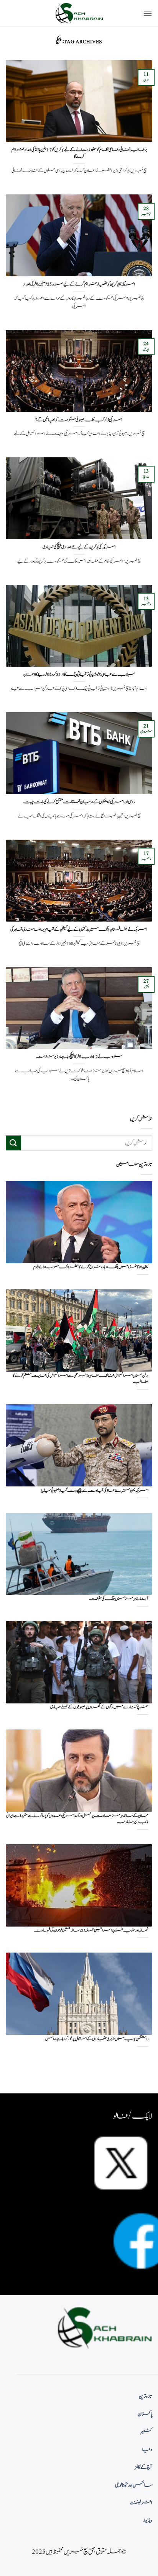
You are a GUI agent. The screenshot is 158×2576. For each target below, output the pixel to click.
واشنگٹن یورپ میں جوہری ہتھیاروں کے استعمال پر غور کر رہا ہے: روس (97, 2039)
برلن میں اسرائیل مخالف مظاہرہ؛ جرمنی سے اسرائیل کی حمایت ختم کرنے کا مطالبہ (81, 1379)
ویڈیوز (148, 2521)
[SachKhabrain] (79, 13)
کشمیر (146, 2432)
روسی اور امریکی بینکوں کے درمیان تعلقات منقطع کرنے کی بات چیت (79, 802)
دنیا (147, 2450)
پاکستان (145, 2414)
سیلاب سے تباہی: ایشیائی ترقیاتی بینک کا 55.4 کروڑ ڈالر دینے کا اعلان (79, 675)
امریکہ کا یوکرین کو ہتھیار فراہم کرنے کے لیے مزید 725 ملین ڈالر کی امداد (79, 284)
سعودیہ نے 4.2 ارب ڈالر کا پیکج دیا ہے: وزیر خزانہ (79, 1057)
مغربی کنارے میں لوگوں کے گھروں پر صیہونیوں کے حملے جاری (99, 1707)
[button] (148, 13)
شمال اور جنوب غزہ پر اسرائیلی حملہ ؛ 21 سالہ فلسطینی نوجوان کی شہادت (91, 1931)
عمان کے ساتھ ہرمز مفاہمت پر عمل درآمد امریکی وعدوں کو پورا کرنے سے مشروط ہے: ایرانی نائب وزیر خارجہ (77, 1819)
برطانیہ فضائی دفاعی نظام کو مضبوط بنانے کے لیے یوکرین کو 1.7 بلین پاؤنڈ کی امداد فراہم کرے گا (79, 153)
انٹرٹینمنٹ (141, 2503)
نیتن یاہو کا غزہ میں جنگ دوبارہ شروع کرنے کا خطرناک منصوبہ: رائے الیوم (91, 1267)
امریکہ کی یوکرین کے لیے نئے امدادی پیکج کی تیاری (79, 547)
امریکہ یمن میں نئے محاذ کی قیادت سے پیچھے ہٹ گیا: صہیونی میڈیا (95, 1491)
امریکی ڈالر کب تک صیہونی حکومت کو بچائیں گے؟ (79, 420)
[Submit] (13, 1143)
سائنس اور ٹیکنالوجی (134, 2485)
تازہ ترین (146, 2397)
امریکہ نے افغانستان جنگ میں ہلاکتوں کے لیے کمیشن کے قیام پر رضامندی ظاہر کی (79, 930)
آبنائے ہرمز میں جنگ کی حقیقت (119, 1599)
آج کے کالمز (143, 2467)
